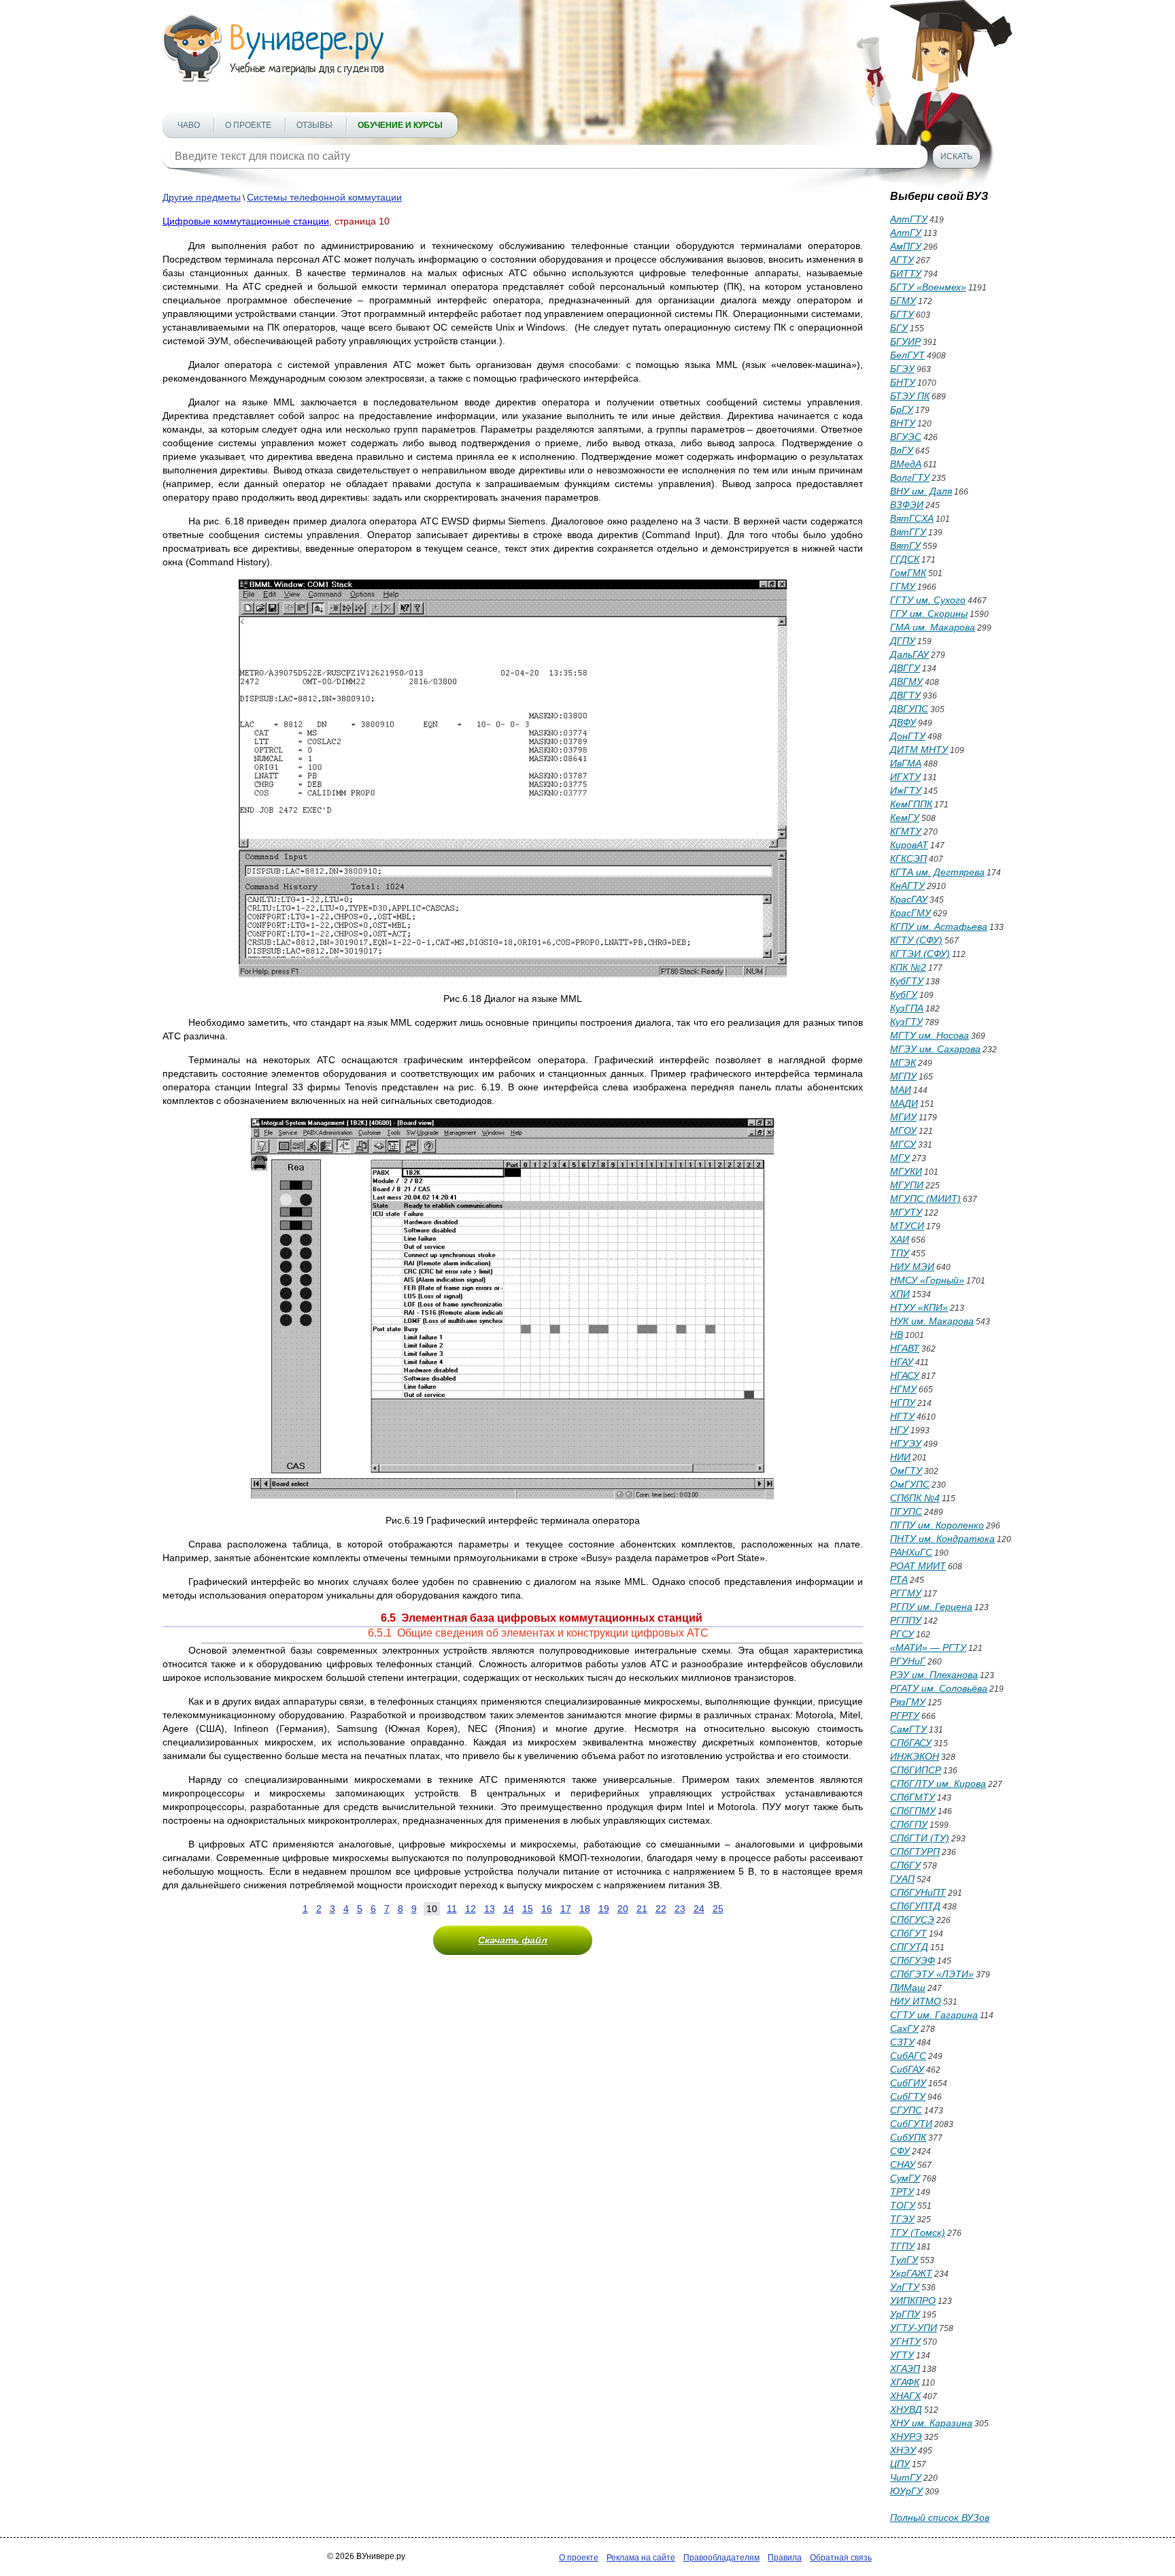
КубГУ (904, 994)
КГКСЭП (908, 858)
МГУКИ (906, 1171)
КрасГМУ (910, 913)
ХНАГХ (905, 2396)
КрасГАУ (909, 899)
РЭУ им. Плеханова (934, 1675)
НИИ (900, 1457)
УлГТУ (905, 2287)
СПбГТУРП (915, 1852)
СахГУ (904, 2028)
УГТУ (902, 2355)
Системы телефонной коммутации (324, 197)
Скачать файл (513, 1940)
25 (718, 1909)
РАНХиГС (911, 1552)
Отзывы (314, 125)
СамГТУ (908, 1729)
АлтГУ (906, 233)
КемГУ (905, 818)
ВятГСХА (912, 518)
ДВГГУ (905, 668)
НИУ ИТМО (916, 2001)
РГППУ (906, 1620)
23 (680, 1909)
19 (604, 1909)
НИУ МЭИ (912, 1267)
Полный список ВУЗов (940, 2518)
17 (566, 1909)
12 (471, 1909)
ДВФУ (903, 722)
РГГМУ (906, 1593)
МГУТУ (906, 1212)
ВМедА (906, 464)
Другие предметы (202, 197)
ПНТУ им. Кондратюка (942, 1539)
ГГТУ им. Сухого (928, 600)
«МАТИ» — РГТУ (928, 1647)
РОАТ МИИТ (918, 1566)
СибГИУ (908, 2083)
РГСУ (902, 1634)
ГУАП (902, 1879)
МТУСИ (907, 1226)
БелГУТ (907, 355)
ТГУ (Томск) (918, 2232)
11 (452, 1909)
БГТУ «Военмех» (928, 287)
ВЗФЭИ (907, 505)
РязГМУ (908, 1702)
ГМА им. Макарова (933, 627)
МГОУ (903, 1131)
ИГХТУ (905, 777)
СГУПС (906, 2110)
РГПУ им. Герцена (931, 1607)
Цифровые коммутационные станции (246, 221)
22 (661, 1909)
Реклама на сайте (641, 2558)
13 (490, 1909)
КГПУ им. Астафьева (939, 926)
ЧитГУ (906, 2477)
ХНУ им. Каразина (931, 2423)
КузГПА (907, 1008)
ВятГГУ (908, 532)
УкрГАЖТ (911, 2273)
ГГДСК (905, 559)
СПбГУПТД (915, 1906)
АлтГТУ (909, 219)
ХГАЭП (905, 2369)
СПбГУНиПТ (918, 1892)
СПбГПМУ (913, 1811)
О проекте (248, 125)
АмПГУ (906, 246)
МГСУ (903, 1144)
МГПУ (903, 1076)
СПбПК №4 (915, 1498)
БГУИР (905, 341)
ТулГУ (904, 2260)
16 (547, 1909)
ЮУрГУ (906, 2491)
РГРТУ (905, 1716)
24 (699, 1909)
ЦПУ (900, 2464)
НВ (897, 1335)
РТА (899, 1579)
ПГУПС (906, 1511)
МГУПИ (907, 1185)
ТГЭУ (902, 2219)
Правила (785, 2558)
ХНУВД (906, 2409)
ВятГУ (905, 546)
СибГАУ (907, 2069)
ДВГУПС (909, 709)
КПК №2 (908, 967)
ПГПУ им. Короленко (937, 1525)
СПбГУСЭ (912, 1920)
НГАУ (902, 1362)
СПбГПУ (909, 1824)
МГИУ (903, 1117)
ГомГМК (908, 573)
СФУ (900, 2151)
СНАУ (903, 2164)
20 (623, 1909)
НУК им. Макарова (932, 1321)
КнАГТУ (907, 886)
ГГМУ (903, 586)
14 (509, 1909)
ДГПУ (903, 641)
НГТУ (902, 1416)
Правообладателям (721, 2558)
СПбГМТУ (913, 1797)
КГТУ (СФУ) (916, 940)
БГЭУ (902, 369)
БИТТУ (906, 273)
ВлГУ (902, 450)
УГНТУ (905, 2341)
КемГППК (911, 804)
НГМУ (903, 1389)
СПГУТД (909, 1947)
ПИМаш (908, 1988)
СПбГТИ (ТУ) (920, 1838)
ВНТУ (903, 423)
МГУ (900, 1158)
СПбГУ (905, 1865)
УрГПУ (905, 2314)
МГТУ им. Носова (930, 1035)
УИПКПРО (913, 2301)
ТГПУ (902, 2246)
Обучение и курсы (400, 125)
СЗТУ (902, 2042)
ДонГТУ (908, 736)
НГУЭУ (906, 1443)
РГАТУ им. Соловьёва (939, 1688)
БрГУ (902, 409)
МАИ (901, 1090)
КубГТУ (907, 981)
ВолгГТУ (910, 478)
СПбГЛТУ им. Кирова (938, 1784)
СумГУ (905, 2178)
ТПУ (900, 1253)
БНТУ (903, 382)
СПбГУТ (908, 1933)
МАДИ (904, 1103)
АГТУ (902, 260)
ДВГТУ (905, 695)
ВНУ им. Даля (921, 491)
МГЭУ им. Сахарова (935, 1049)
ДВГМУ (906, 682)
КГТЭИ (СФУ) (920, 954)
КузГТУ (906, 1022)
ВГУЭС (906, 437)
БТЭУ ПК (910, 396)
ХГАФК (905, 2382)
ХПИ (900, 1294)
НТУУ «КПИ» (919, 1307)
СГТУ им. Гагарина (934, 2015)
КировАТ (909, 845)
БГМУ (903, 301)
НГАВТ (905, 1348)
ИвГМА (906, 763)
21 (642, 1909)
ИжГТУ (906, 790)
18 (585, 1909)
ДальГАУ (909, 654)
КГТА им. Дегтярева (937, 872)
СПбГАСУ (911, 1743)
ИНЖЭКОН (915, 1756)
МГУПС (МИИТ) (925, 1199)
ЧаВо (189, 125)
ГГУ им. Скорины (929, 614)
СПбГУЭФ (913, 1960)
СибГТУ (908, 2096)
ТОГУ (903, 2205)
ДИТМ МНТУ (919, 750)
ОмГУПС (910, 1484)
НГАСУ (905, 1375)
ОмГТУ (906, 1471)
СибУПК (908, 2137)
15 (528, 1909)
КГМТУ (906, 831)
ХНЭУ (903, 2450)
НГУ (899, 1430)
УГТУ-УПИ (914, 2328)
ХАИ (900, 1239)
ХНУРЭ (906, 2437)
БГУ (899, 328)
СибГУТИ (911, 2124)
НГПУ (903, 1403)
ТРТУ (902, 2192)
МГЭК (903, 1063)
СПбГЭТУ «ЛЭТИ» (932, 1974)
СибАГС (908, 2056)
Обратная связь (841, 2558)
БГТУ (902, 314)
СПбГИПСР (916, 1770)
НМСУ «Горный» (927, 1280)
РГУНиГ (908, 1661)
